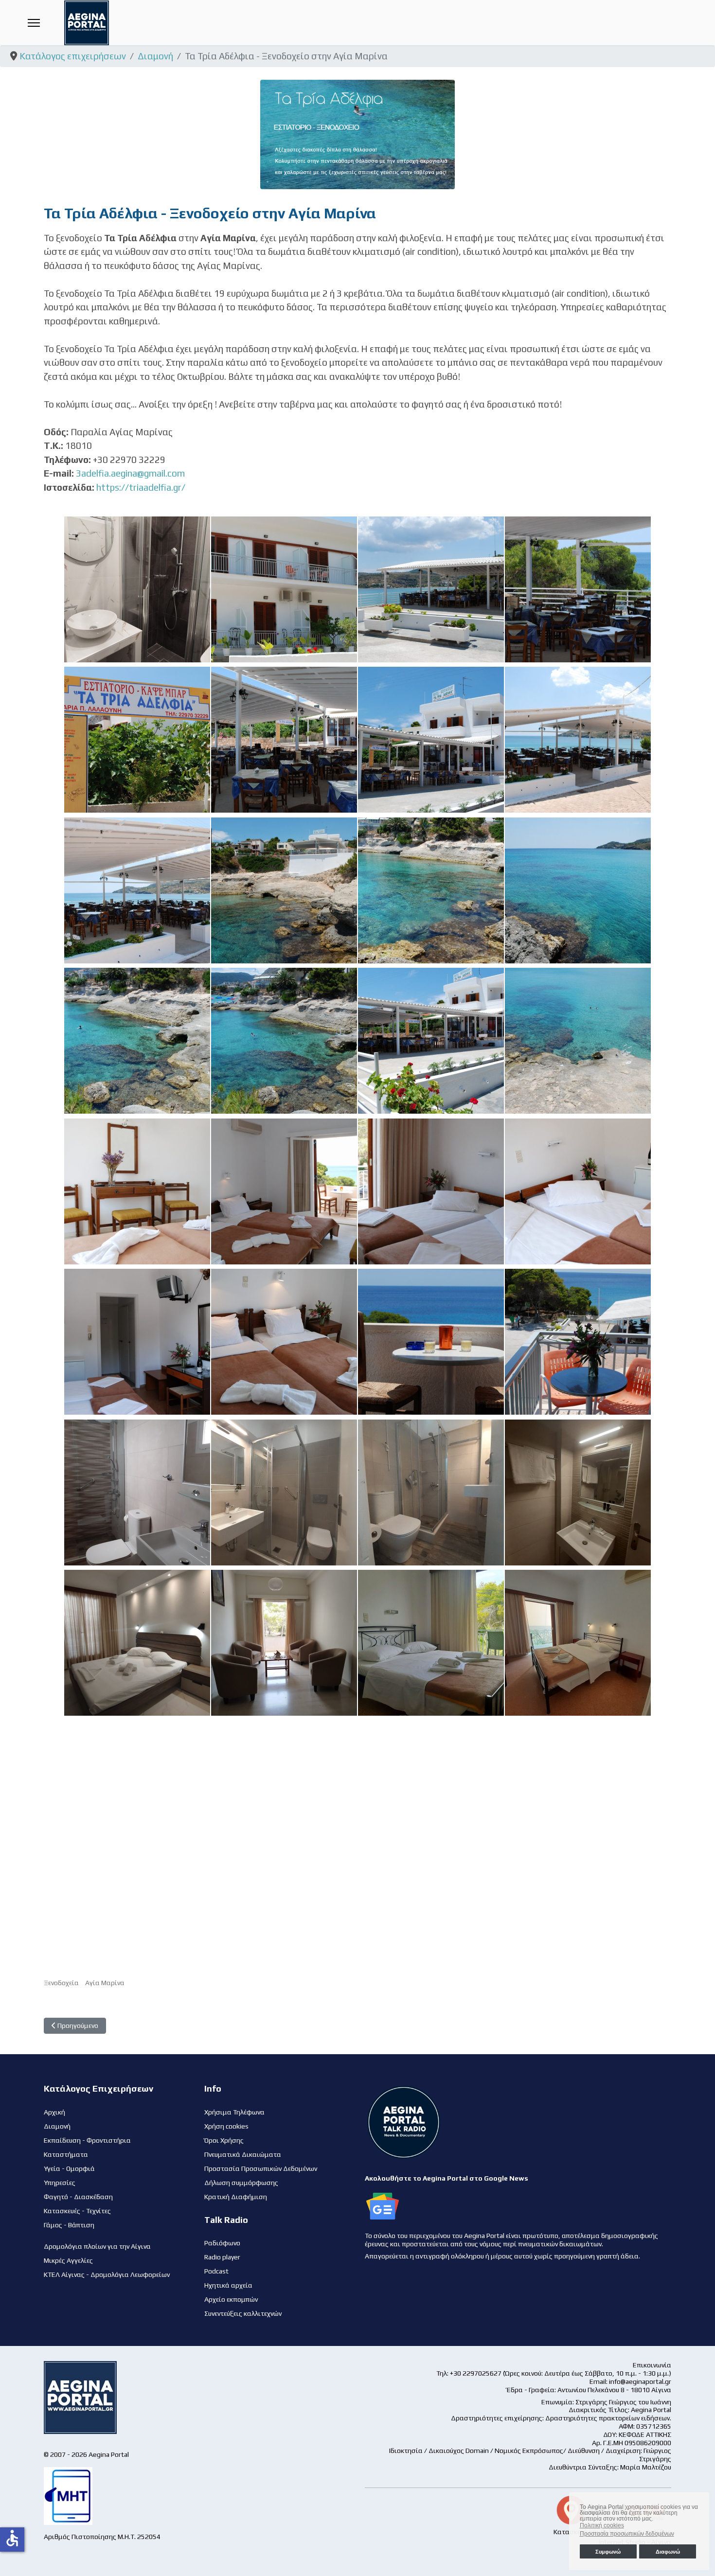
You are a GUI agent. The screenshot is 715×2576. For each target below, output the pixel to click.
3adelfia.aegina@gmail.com (130, 473)
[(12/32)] (578, 890)
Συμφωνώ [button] (608, 2552)
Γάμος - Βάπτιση (69, 2225)
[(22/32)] (284, 1342)
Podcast (216, 2271)
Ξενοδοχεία (61, 1983)
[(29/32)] (137, 1643)
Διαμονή (57, 2126)
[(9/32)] (137, 890)
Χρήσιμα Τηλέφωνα (234, 2112)
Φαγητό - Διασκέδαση (78, 2197)
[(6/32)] (284, 740)
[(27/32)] (431, 1492)
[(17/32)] (137, 1191)
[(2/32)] (284, 589)
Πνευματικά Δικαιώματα (243, 2154)
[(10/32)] (284, 890)
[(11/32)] (431, 890)
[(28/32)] (578, 1492)
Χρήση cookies (226, 2126)
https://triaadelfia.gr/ (141, 487)
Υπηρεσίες (60, 2183)
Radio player (222, 2257)
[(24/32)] (578, 1342)
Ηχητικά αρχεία (228, 2285)
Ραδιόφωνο (222, 2243)
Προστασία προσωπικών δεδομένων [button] (627, 2534)
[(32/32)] (578, 1643)
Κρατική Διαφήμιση (236, 2197)
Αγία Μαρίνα (105, 1983)
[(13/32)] (137, 1041)
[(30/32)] (284, 1643)
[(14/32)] (284, 1041)
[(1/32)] (137, 589)
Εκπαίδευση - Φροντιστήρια (87, 2140)
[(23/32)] (431, 1342)
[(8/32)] (578, 740)
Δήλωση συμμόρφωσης (241, 2183)
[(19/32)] (431, 1191)
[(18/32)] (284, 1191)
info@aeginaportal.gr (640, 2381)
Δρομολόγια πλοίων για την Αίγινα (97, 2246)
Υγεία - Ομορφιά (69, 2168)
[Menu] (34, 23)
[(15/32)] (431, 1041)
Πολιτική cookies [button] (602, 2525)
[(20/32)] (578, 1191)
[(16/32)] (578, 1041)
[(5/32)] (137, 740)
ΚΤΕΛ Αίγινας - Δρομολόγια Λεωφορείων (107, 2274)
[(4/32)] (578, 589)
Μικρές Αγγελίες (68, 2260)
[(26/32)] (284, 1492)
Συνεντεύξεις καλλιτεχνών (243, 2313)
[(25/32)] (137, 1492)
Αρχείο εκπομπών (231, 2299)
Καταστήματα (66, 2154)
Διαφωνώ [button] (668, 2552)
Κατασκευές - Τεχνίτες (77, 2211)
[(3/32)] (431, 589)
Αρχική (54, 2112)
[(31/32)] (431, 1643)
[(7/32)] (431, 740)
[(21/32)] (137, 1342)
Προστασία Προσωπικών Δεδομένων (261, 2168)
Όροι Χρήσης (224, 2140)
